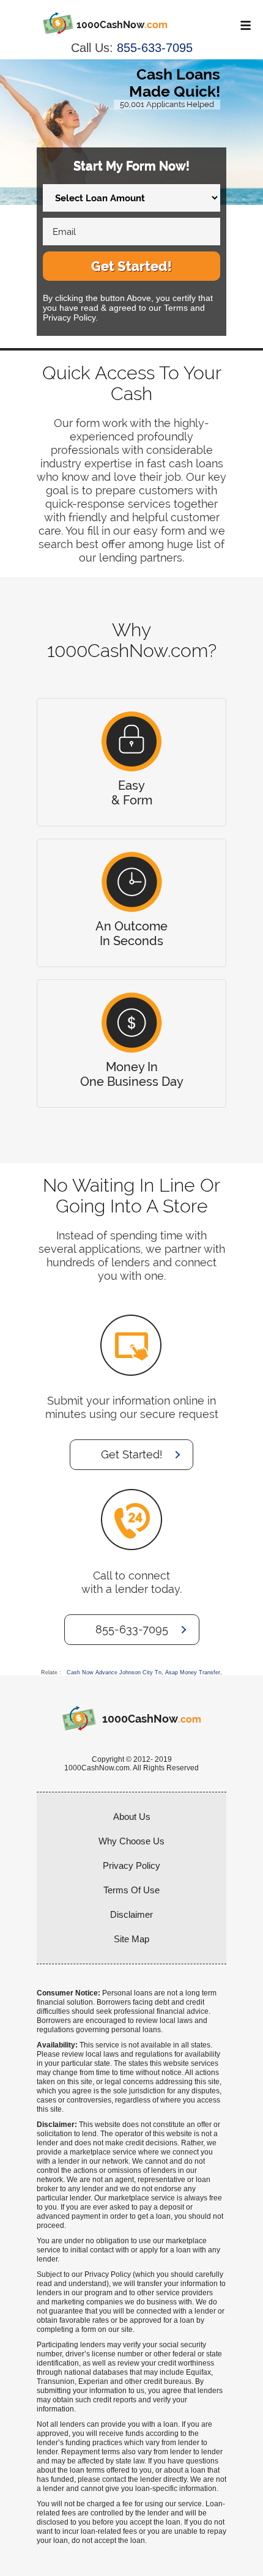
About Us (132, 1817)
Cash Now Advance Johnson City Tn (114, 1672)
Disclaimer (131, 1914)
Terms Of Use (131, 1890)
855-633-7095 (155, 48)
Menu (243, 25)
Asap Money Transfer (193, 1672)
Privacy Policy (131, 1865)
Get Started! (131, 266)
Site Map (131, 1939)
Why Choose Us (131, 1841)
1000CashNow (122, 25)
